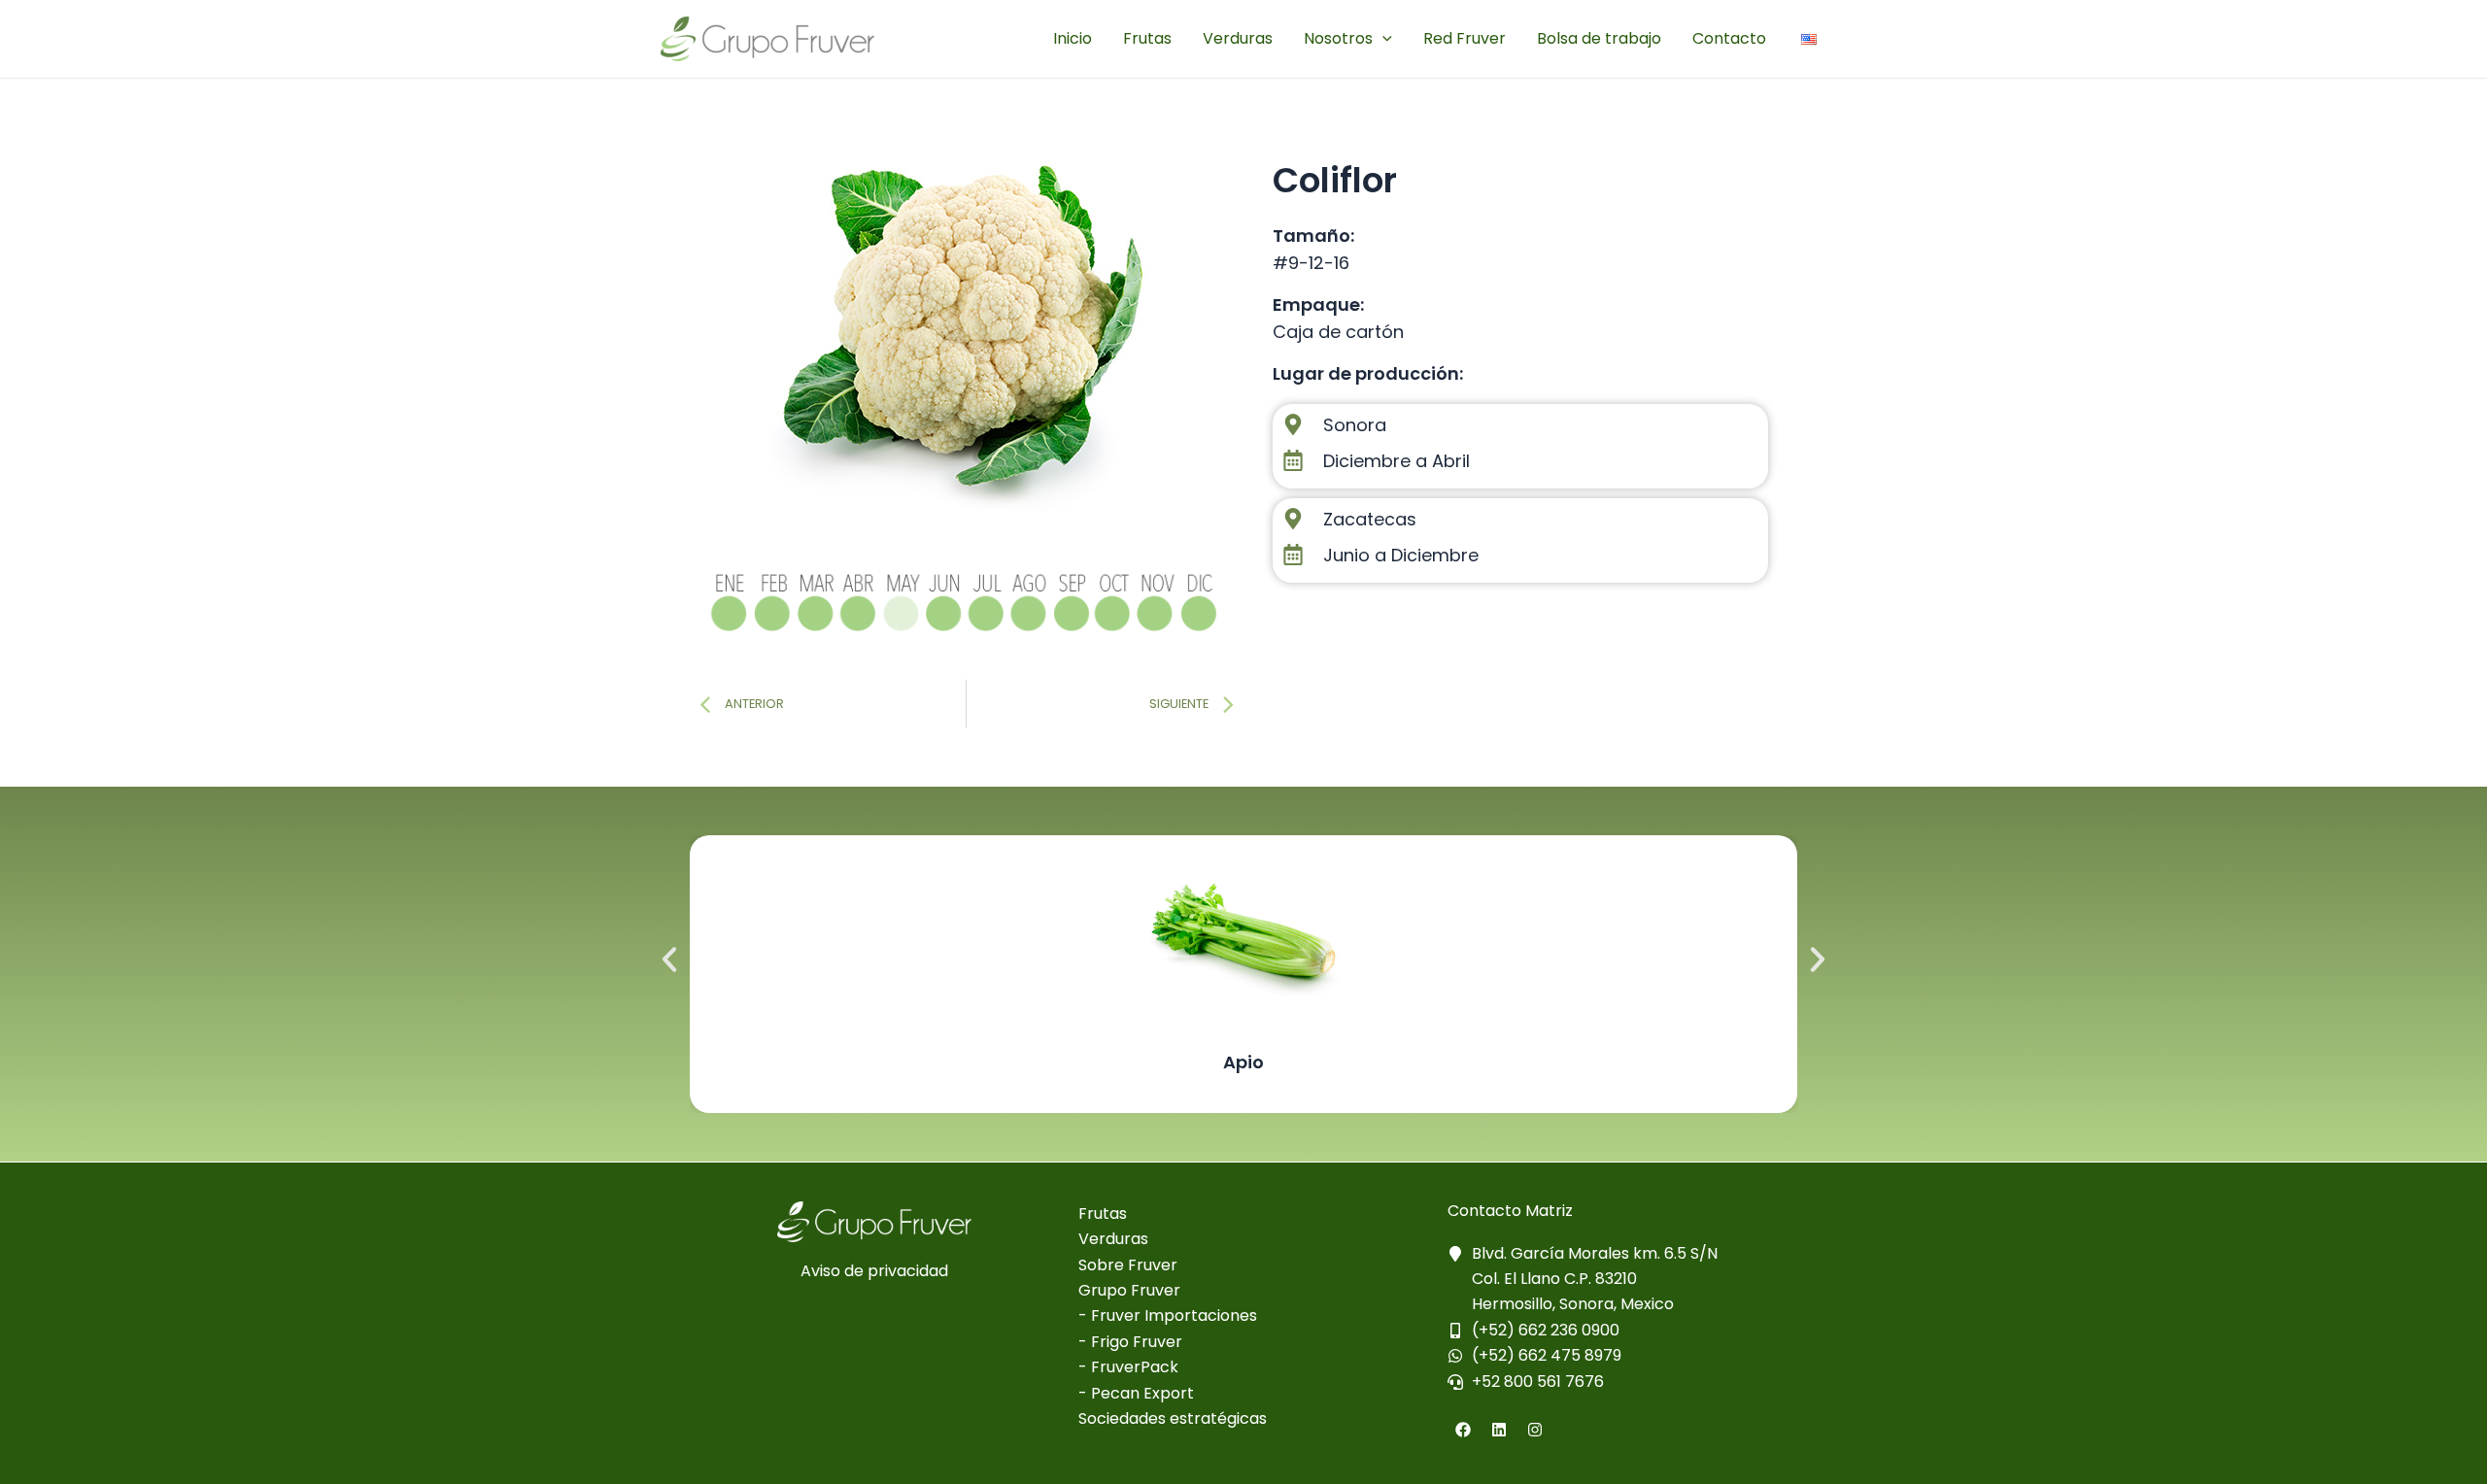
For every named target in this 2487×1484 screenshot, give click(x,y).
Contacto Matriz (1510, 1211)
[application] (1382, 39)
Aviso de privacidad (874, 1271)
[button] (669, 960)
